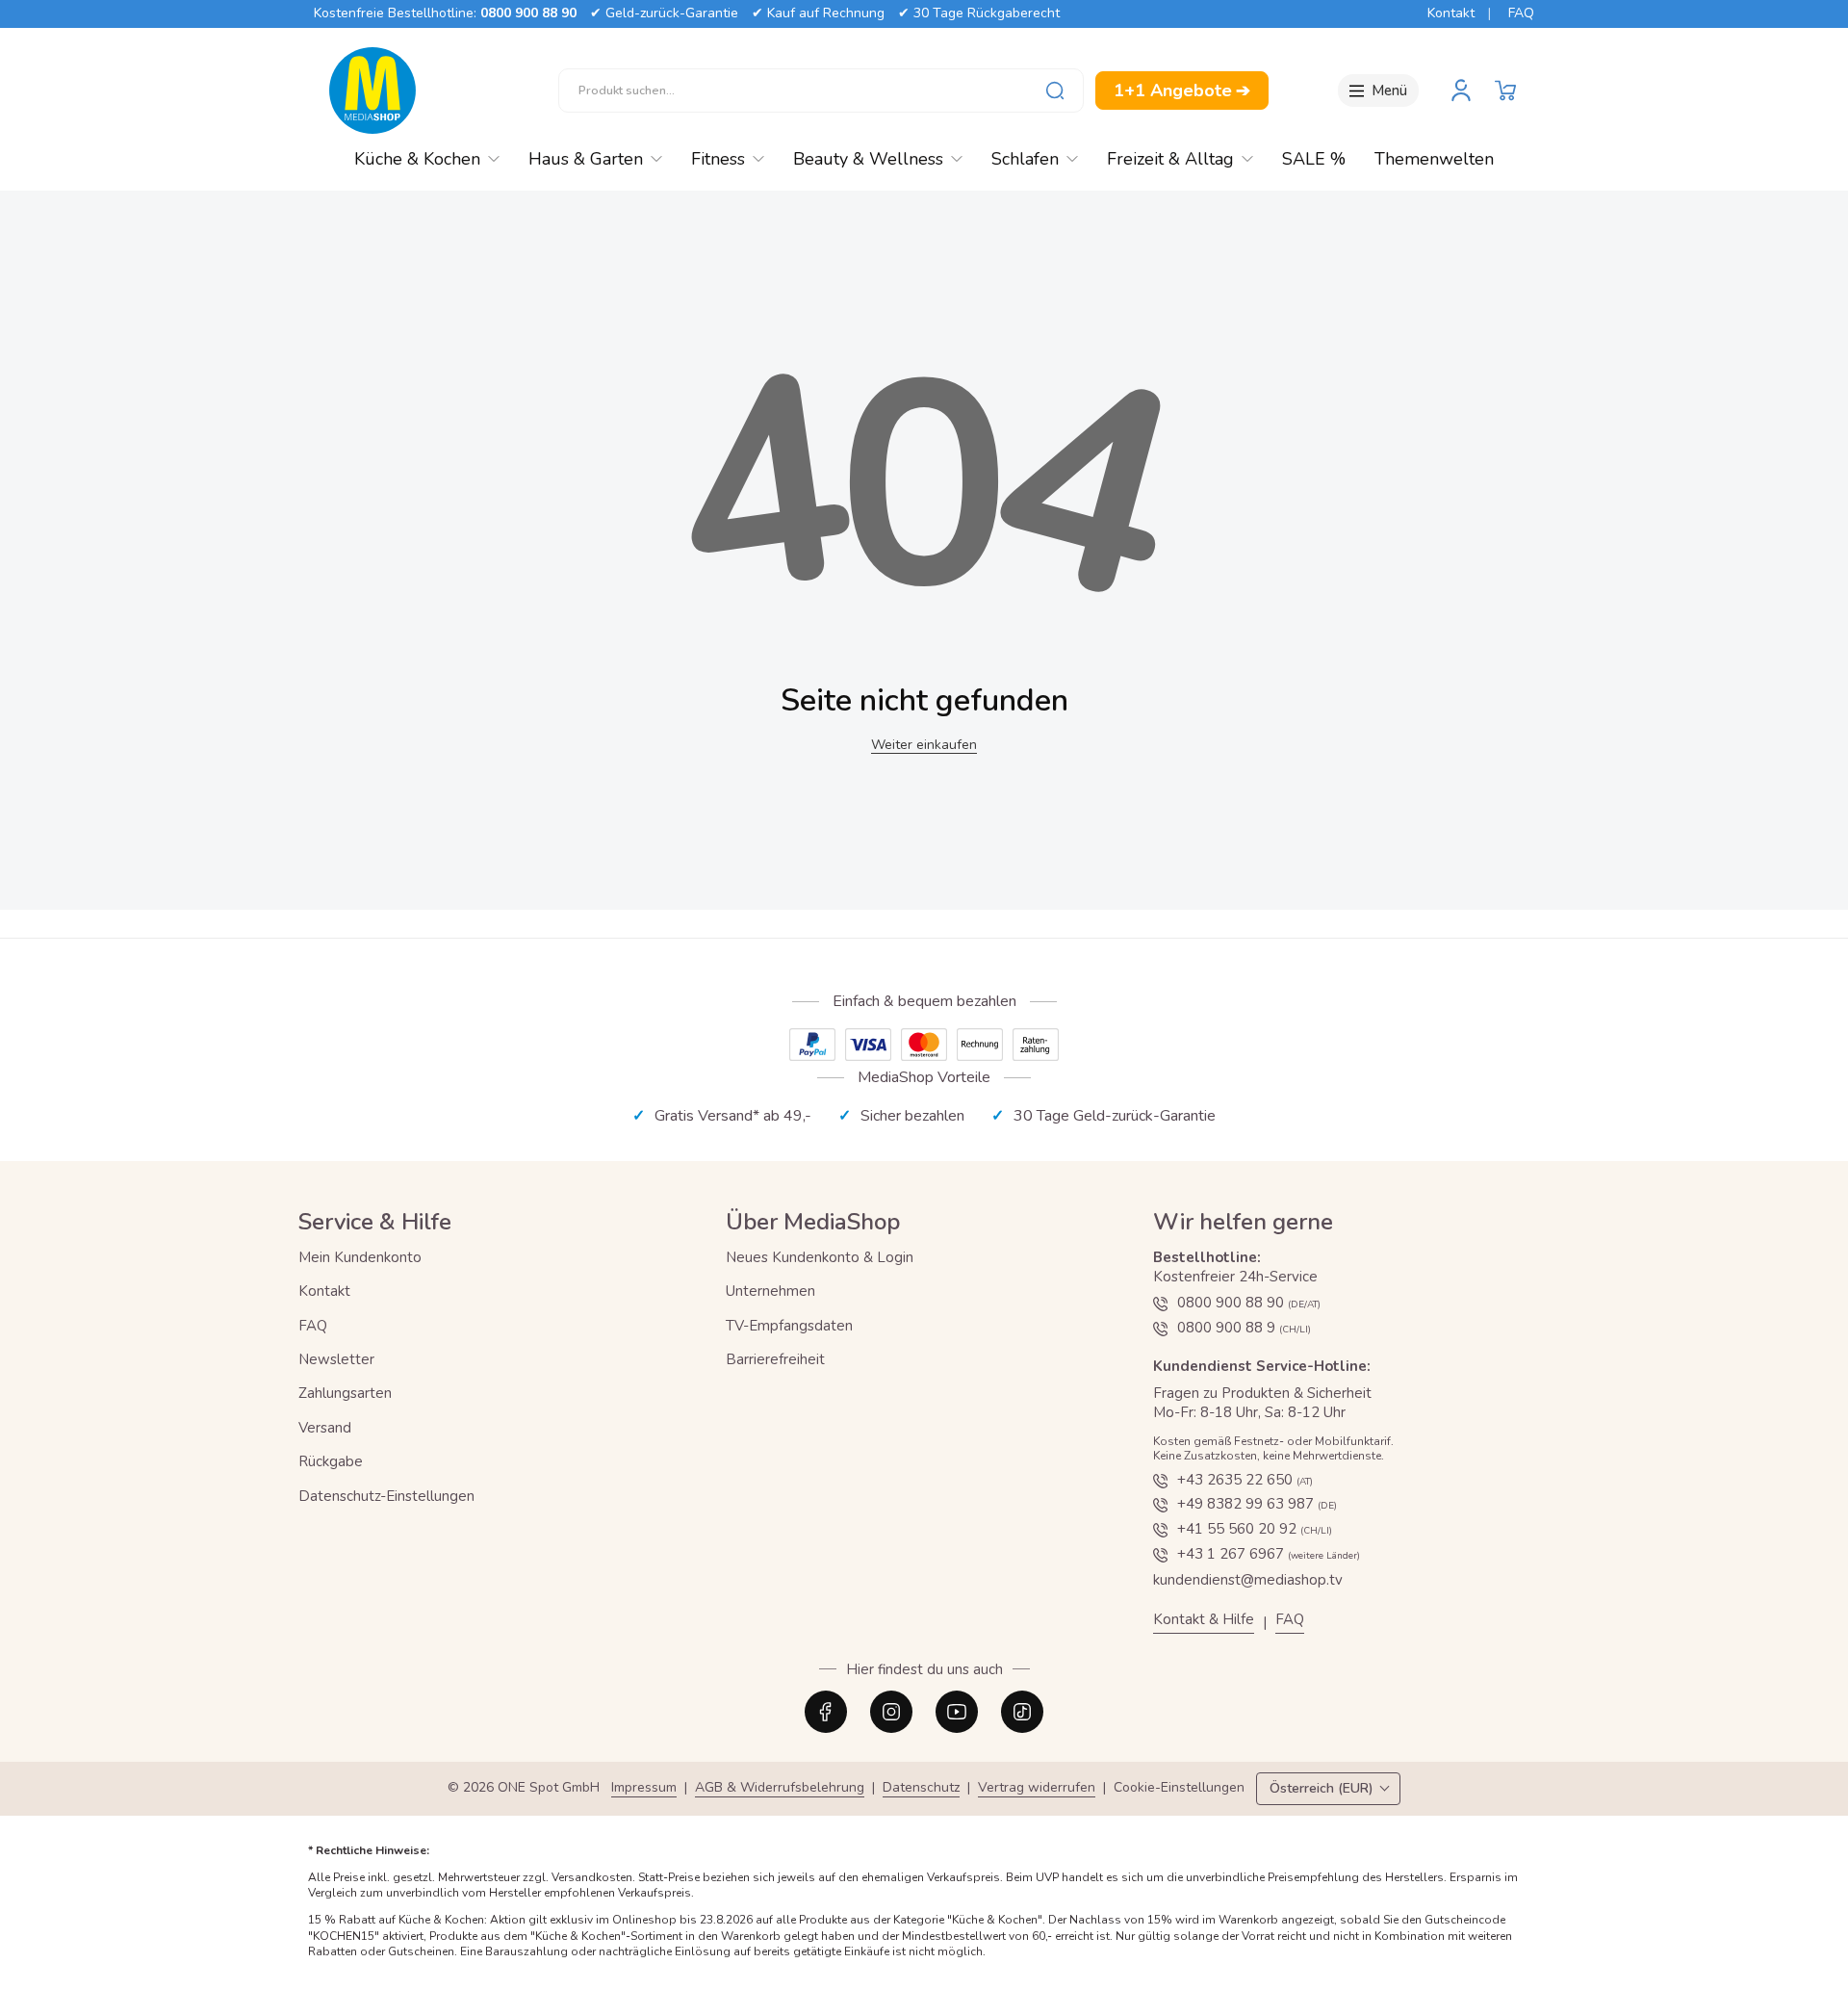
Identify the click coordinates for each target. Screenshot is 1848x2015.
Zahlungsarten (345, 1393)
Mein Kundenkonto (360, 1257)
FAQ (1521, 13)
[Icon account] (1461, 90)
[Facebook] (826, 1712)
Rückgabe (331, 1461)
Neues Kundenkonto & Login (820, 1257)
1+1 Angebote (1182, 90)
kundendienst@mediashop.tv (1248, 1580)
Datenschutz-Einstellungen (386, 1496)
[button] (1505, 90)
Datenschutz (921, 1788)
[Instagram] (891, 1712)
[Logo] (372, 90)
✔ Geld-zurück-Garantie (664, 13)
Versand (325, 1428)
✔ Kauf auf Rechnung (818, 13)
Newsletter (336, 1359)
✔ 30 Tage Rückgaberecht (979, 13)
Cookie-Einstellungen (1179, 1788)
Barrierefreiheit (775, 1359)
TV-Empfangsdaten (789, 1326)
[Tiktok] (1022, 1712)
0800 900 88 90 (528, 13)
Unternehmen (770, 1291)
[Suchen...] (1055, 90)
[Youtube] (957, 1712)
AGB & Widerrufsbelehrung (780, 1788)
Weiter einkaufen (924, 745)
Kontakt (1451, 13)
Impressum (644, 1788)
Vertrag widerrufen (1037, 1788)
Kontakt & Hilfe (1204, 1620)
